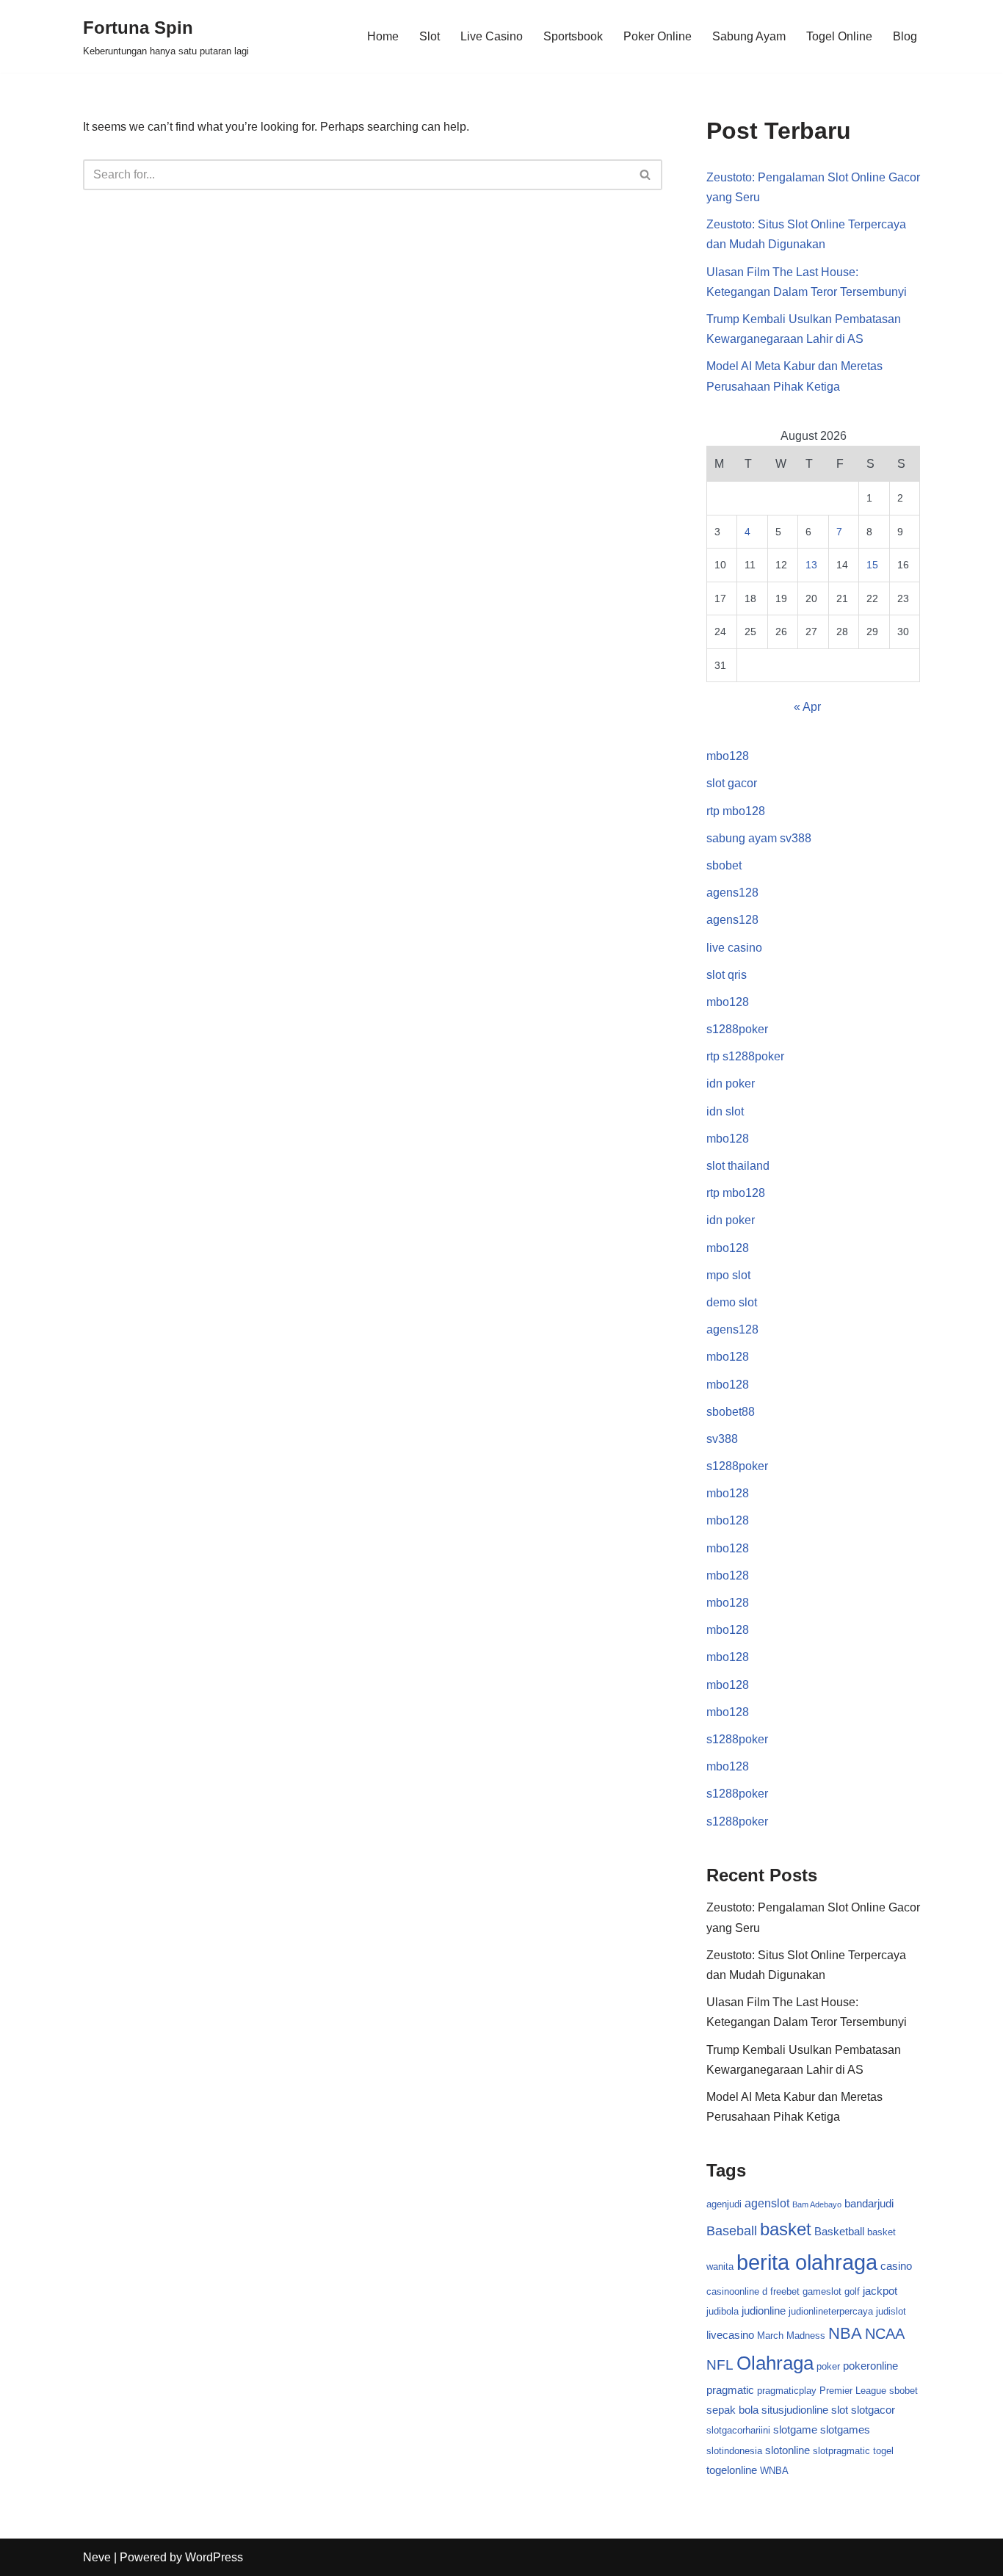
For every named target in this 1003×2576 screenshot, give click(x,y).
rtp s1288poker (745, 1056)
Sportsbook (573, 36)
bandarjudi (869, 2204)
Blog (905, 36)
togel (883, 2451)
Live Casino (492, 36)
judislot (891, 2311)
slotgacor (873, 2410)
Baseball (732, 2231)
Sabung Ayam (749, 36)
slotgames (845, 2430)
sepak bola (732, 2410)
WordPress (214, 2557)
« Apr (807, 707)
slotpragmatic (841, 2451)
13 (811, 565)
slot (840, 2410)
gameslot (822, 2291)
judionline (764, 2311)
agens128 (732, 893)
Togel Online (839, 36)
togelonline (732, 2470)
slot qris (727, 975)
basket (786, 2229)
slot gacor (732, 783)
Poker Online (658, 36)
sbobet (724, 865)
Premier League (853, 2391)
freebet (785, 2291)
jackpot (880, 2291)
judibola (723, 2311)
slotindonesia (734, 2451)
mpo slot (728, 1275)
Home (383, 36)
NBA (845, 2333)
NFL (720, 2365)
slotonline (787, 2450)
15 (872, 565)
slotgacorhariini (738, 2430)
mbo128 (728, 756)
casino (896, 2266)
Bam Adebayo (817, 2204)
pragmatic (730, 2390)
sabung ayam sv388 (759, 838)
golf (852, 2291)
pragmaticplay (787, 2391)
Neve (97, 2557)
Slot (430, 36)
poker (828, 2366)
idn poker (731, 1083)
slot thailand (738, 1166)
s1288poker (737, 1029)
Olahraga (775, 2363)
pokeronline (870, 2366)
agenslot (767, 2203)
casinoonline (733, 2291)
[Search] (646, 175)
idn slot (725, 1111)
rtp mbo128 (736, 811)
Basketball (839, 2232)
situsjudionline (795, 2410)
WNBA (774, 2471)
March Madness (791, 2336)
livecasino (730, 2335)
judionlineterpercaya (831, 2311)
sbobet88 (731, 1412)
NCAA (885, 2334)
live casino (734, 948)
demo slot (732, 1302)
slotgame (795, 2430)
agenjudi (724, 2204)
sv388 (722, 1439)
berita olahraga (807, 2262)
